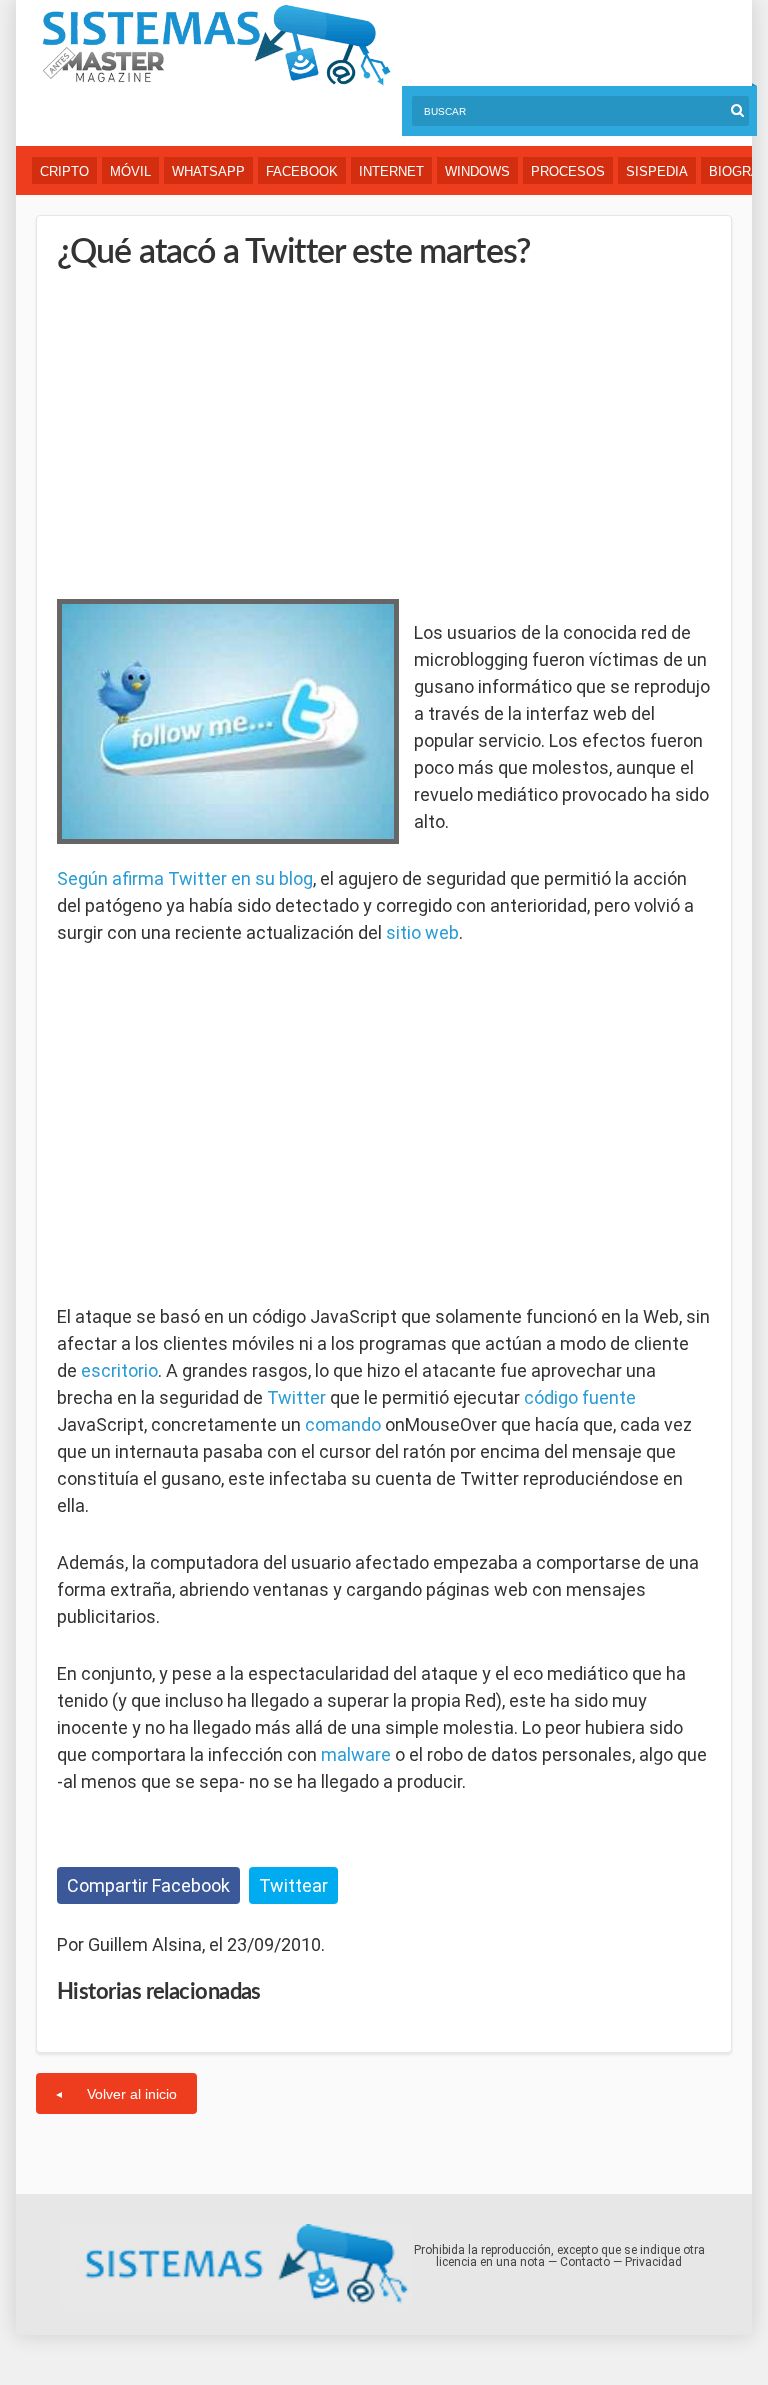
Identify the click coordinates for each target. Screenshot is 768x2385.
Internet (391, 171)
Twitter (296, 1397)
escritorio (119, 1370)
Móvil (130, 171)
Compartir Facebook (148, 1885)
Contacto (585, 2262)
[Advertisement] (207, 430)
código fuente (580, 1397)
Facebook (302, 171)
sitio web (422, 932)
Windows (477, 171)
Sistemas (216, 45)
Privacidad (653, 2262)
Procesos (568, 171)
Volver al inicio (132, 2094)
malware (356, 1754)
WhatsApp (208, 171)
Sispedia (657, 171)
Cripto (64, 171)
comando (343, 1424)
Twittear (293, 1885)
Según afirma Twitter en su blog (185, 878)
